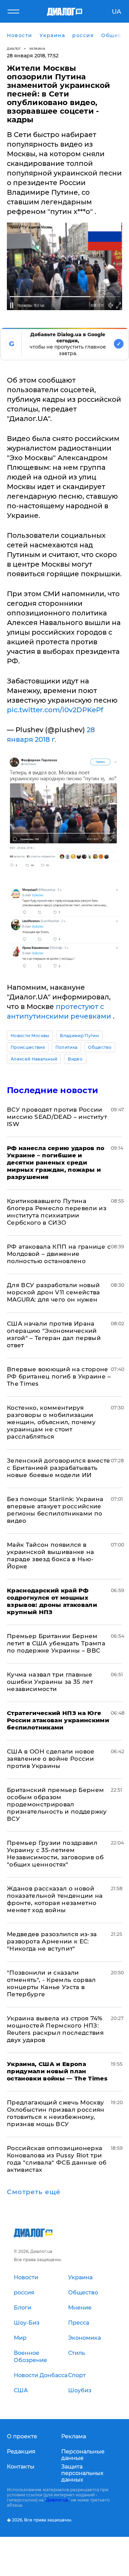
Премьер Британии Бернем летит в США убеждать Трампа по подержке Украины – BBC (56, 1643)
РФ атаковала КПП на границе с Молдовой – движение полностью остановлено (59, 1254)
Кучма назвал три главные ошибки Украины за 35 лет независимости (50, 1682)
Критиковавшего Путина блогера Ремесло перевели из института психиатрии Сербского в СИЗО (57, 1212)
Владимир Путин (79, 1036)
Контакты (21, 2467)
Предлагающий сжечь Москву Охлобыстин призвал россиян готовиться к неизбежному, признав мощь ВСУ (56, 2113)
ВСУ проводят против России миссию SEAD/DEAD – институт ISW (57, 1117)
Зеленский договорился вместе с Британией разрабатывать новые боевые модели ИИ (59, 1468)
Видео (75, 1059)
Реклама (74, 2436)
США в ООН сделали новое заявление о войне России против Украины (51, 1759)
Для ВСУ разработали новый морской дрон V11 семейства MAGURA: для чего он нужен (53, 1292)
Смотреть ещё (34, 2192)
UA (116, 12)
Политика (67, 1047)
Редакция (21, 2452)
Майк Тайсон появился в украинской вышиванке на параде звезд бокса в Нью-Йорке (51, 1556)
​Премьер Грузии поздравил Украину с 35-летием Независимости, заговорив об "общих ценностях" (55, 1854)
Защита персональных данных (82, 2473)
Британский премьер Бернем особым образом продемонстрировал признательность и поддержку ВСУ (57, 1804)
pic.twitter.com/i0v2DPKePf (55, 710)
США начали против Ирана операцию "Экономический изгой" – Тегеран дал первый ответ (54, 1334)
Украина (37, 49)
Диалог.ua (57, 2500)
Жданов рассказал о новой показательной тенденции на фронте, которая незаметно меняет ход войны (55, 1899)
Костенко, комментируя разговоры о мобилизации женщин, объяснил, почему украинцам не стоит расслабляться (51, 1422)
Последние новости (52, 1090)
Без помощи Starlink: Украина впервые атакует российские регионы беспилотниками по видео (55, 1510)
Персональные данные (83, 2455)
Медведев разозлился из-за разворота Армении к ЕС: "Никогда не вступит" (52, 1941)
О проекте (22, 2436)
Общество (100, 1047)
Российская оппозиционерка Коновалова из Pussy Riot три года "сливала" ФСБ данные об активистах (57, 2159)
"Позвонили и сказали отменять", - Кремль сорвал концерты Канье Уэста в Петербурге (51, 1983)
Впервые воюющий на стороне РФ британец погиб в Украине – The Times (59, 1376)
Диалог (14, 49)
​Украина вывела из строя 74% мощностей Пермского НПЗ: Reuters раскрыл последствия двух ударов (55, 2029)
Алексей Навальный (34, 1059)
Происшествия (28, 1047)
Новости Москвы (30, 1036)
